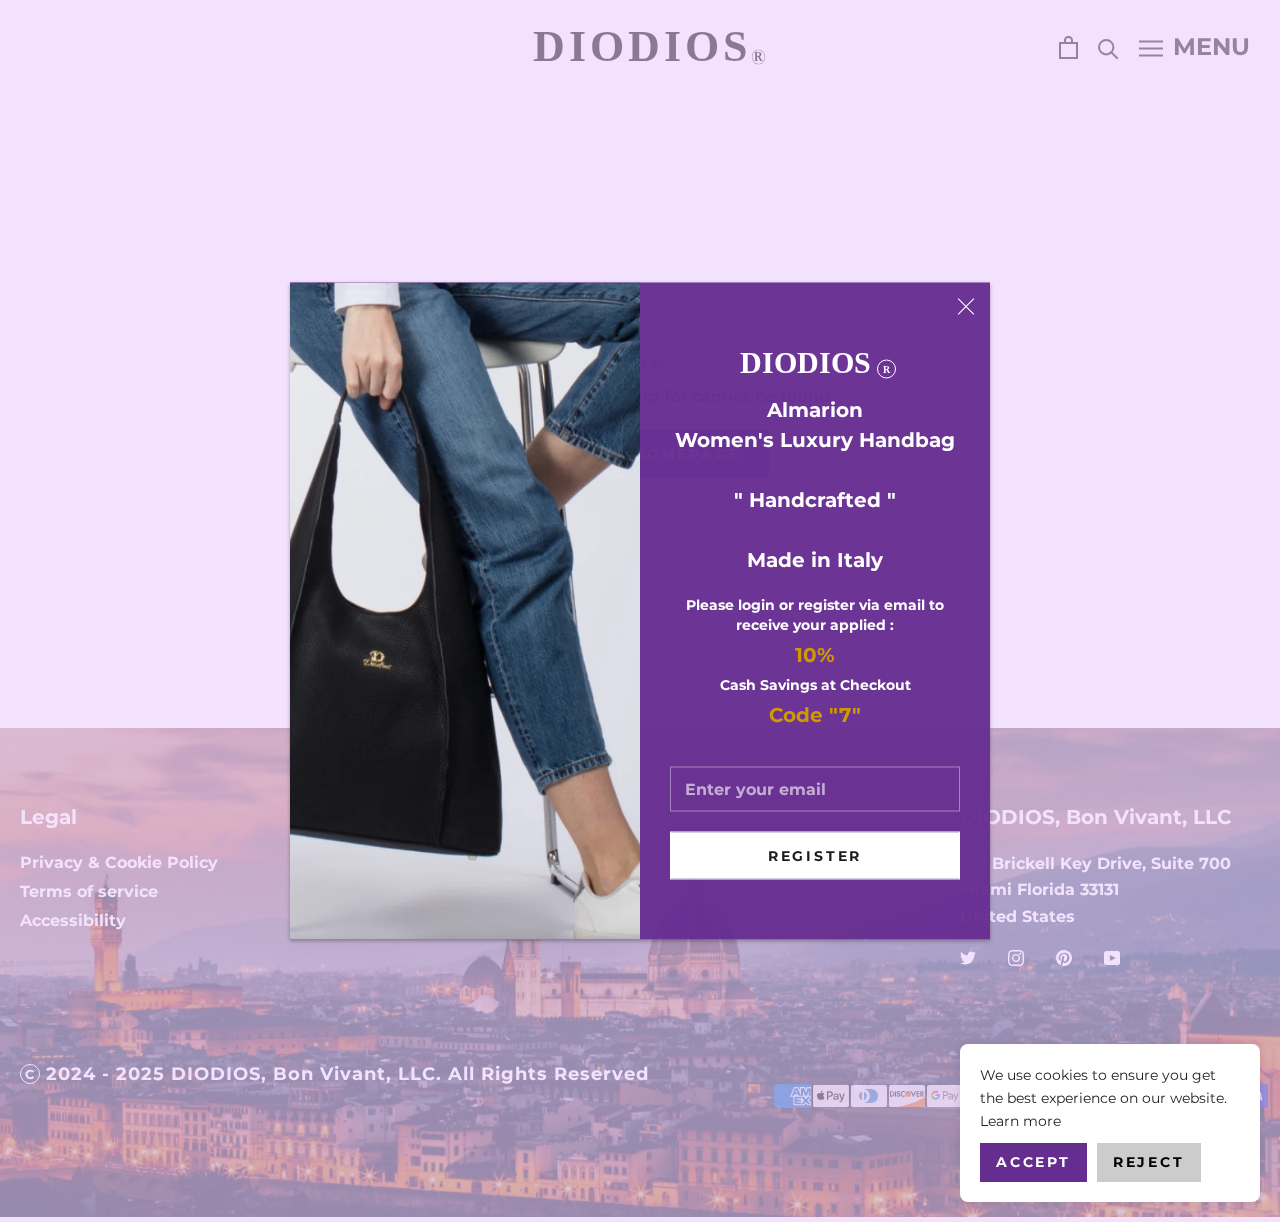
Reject (1149, 1162)
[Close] (966, 307)
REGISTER (815, 856)
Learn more (1020, 1121)
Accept (1033, 1162)
